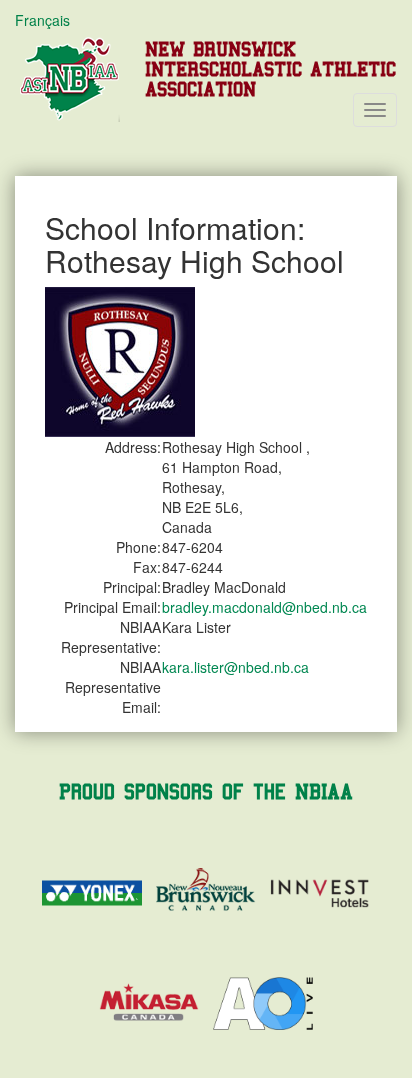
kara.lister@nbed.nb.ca (235, 667)
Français (42, 20)
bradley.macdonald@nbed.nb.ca (264, 607)
